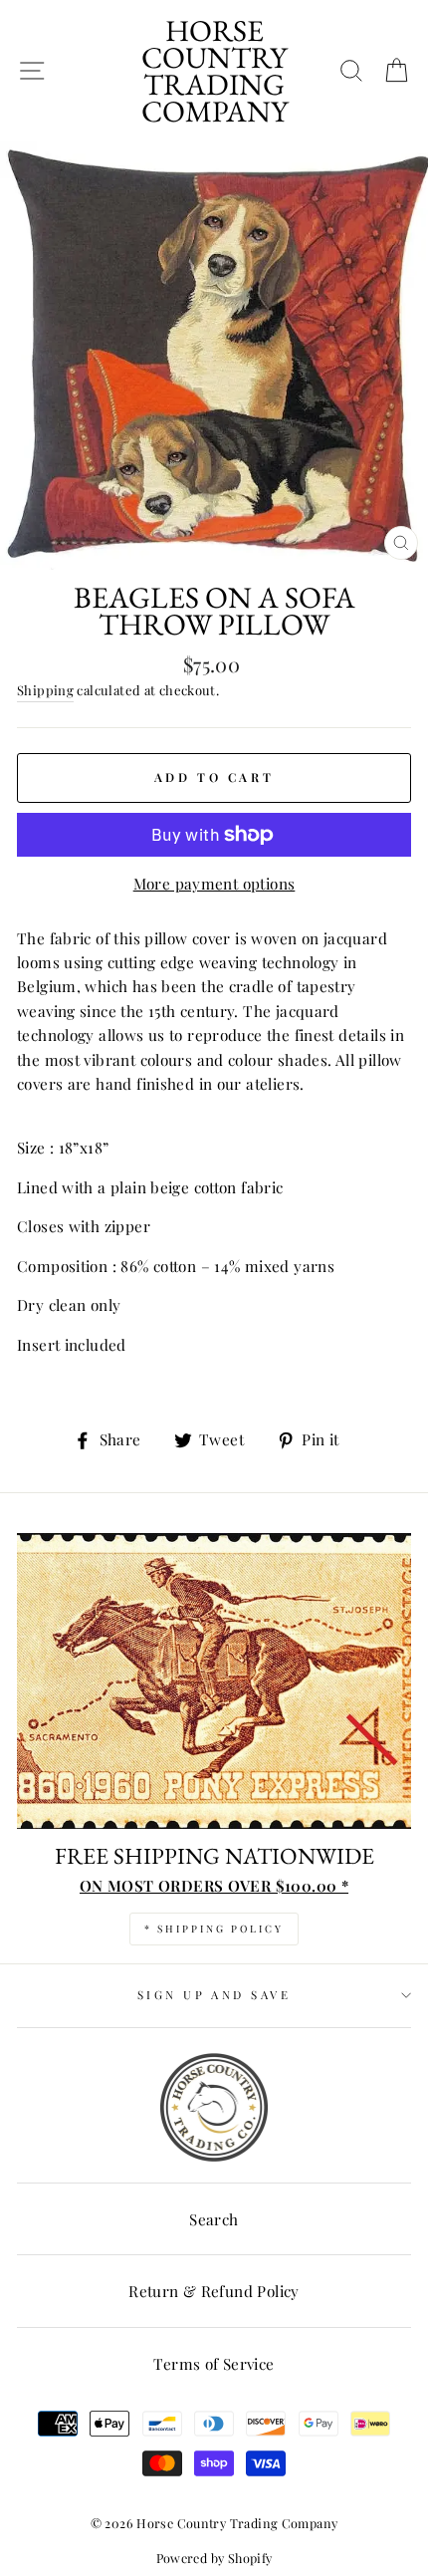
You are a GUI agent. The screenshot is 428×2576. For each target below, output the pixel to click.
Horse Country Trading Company (214, 71)
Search (214, 2219)
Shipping (45, 690)
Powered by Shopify (214, 2558)
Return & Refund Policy (214, 2291)
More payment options (214, 883)
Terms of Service (214, 2363)
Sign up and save (214, 1995)
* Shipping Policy (214, 1929)
